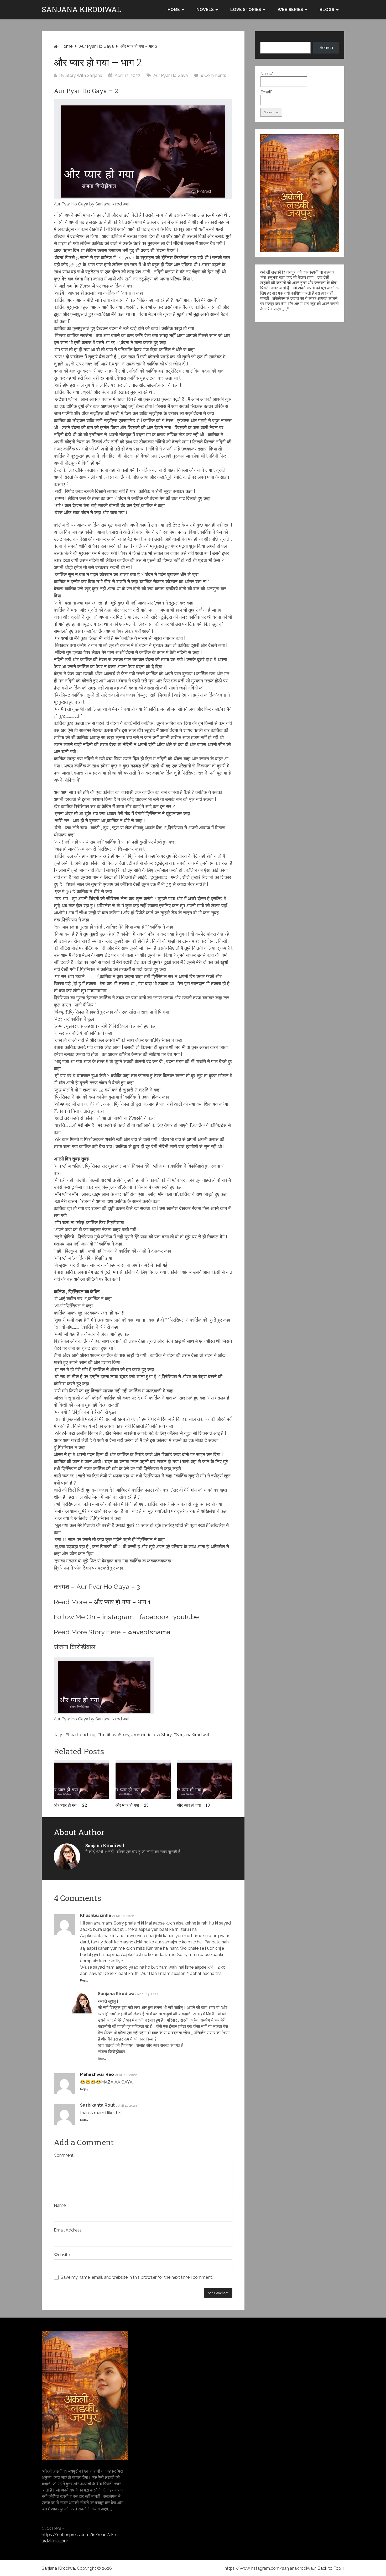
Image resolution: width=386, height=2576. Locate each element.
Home (174, 10)
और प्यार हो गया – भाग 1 (122, 1602)
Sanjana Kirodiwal (82, 9)
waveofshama (149, 1632)
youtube (186, 1617)
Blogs (327, 10)
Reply (84, 1980)
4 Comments (213, 75)
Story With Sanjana (84, 75)
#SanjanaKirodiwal (191, 1735)
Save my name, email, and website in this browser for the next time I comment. (137, 2277)
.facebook (153, 1617)
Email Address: (68, 2230)
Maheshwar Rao (97, 2074)
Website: (62, 2255)
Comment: (64, 2155)
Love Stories (246, 10)
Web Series (290, 10)
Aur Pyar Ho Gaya (96, 46)
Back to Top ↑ (331, 2568)
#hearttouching (80, 1735)
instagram (118, 1617)
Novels (205, 10)
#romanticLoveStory (151, 1735)
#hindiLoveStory (113, 1735)
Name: (60, 2205)
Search (326, 48)
